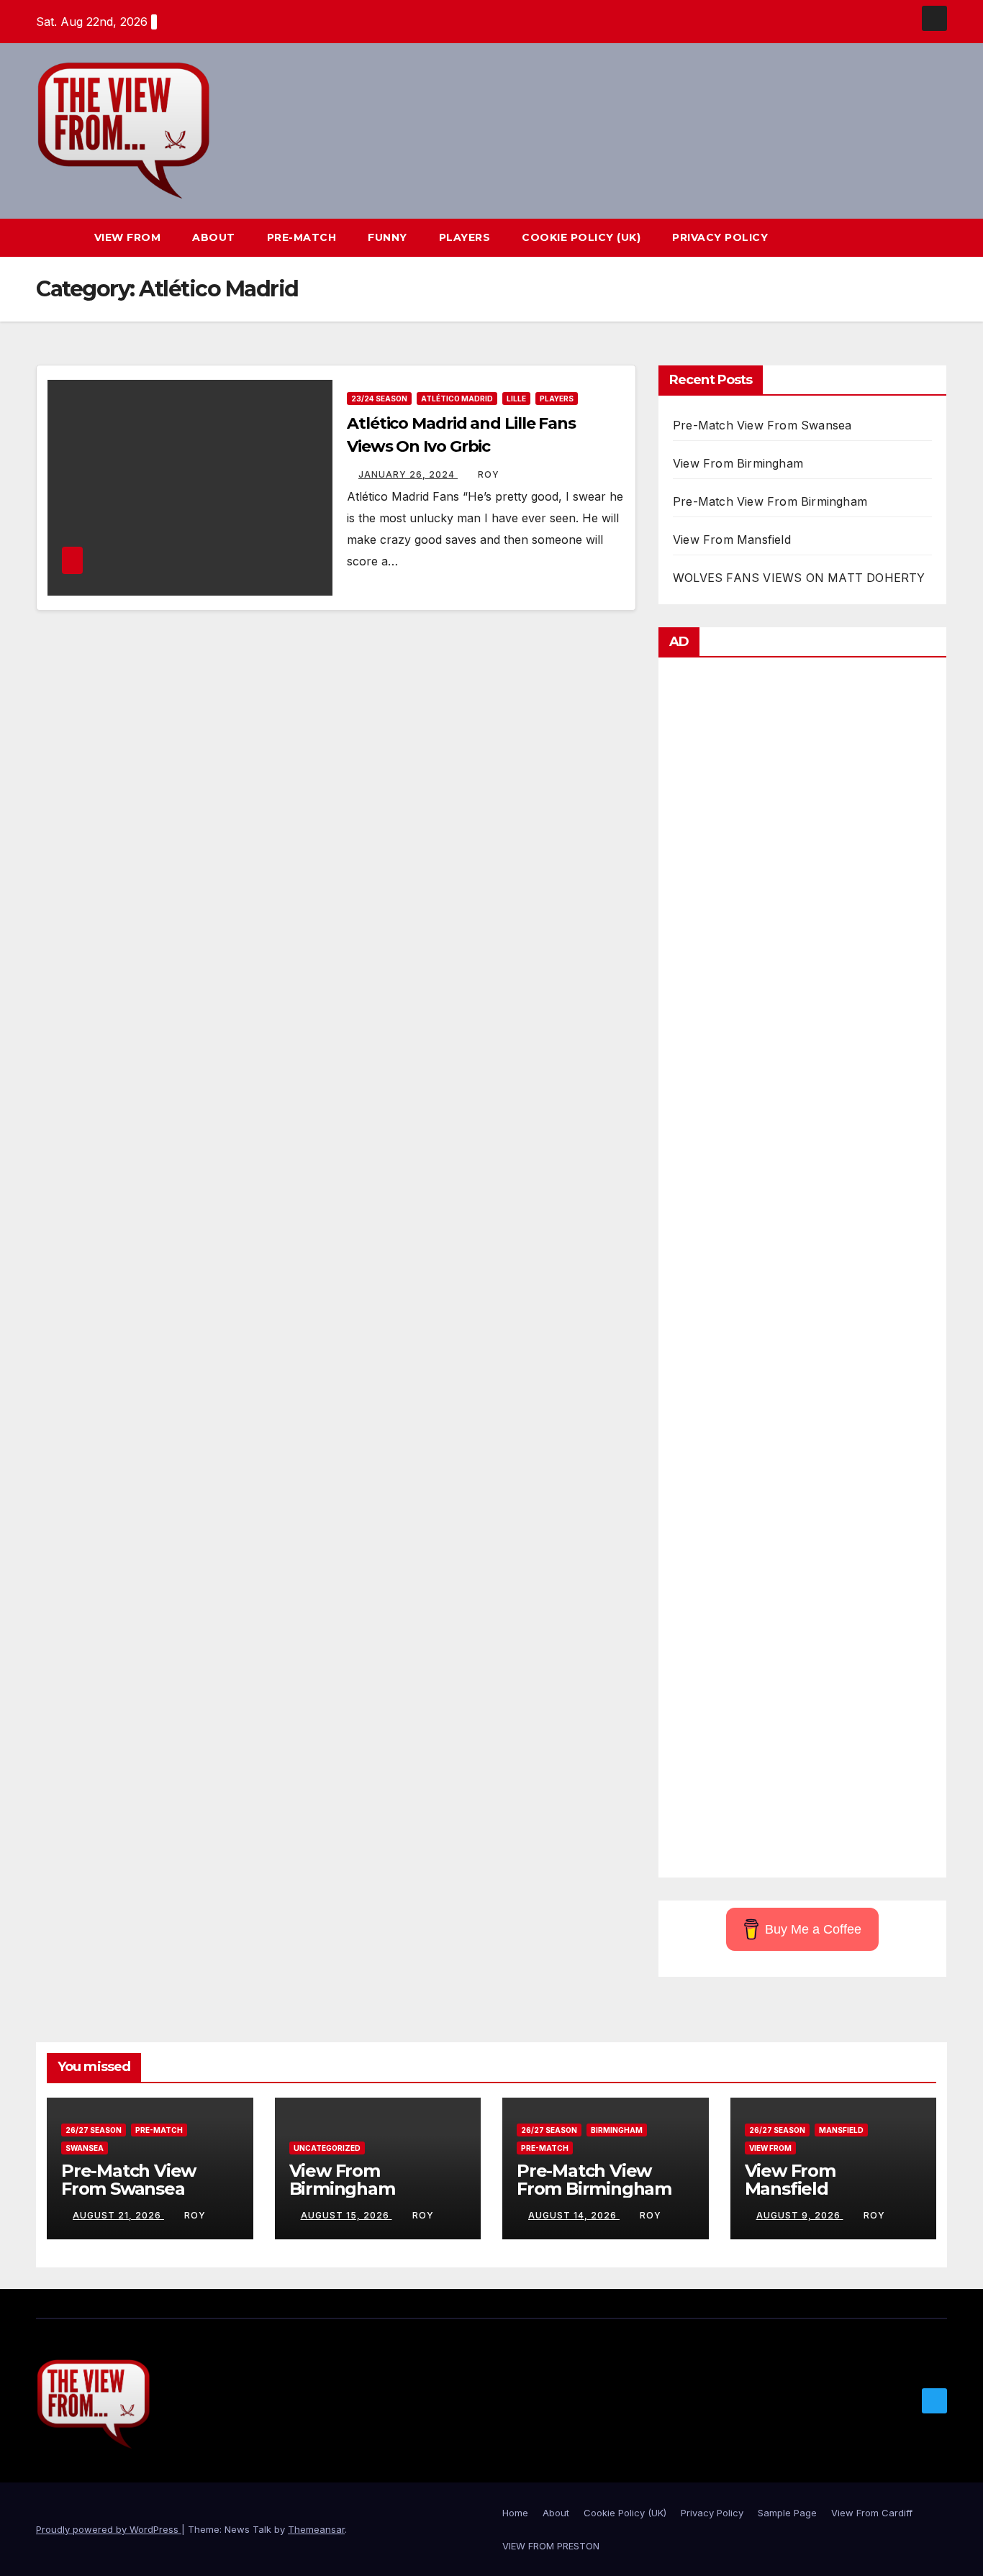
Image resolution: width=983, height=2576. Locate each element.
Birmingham (617, 2130)
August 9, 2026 (800, 2215)
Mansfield (841, 2130)
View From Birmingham (738, 463)
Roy (489, 474)
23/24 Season (379, 399)
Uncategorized (327, 2148)
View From (128, 237)
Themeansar (316, 2529)
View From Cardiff (872, 2513)
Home (515, 2513)
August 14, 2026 (574, 2215)
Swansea (85, 2148)
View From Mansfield (732, 540)
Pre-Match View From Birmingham (770, 501)
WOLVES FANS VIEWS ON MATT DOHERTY (799, 578)
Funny (388, 237)
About (214, 237)
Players (465, 237)
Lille (516, 399)
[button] (910, 238)
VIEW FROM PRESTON (551, 2546)
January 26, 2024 (408, 474)
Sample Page (787, 2513)
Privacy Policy (720, 237)
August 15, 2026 (346, 2215)
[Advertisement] (802, 1271)
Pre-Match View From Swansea (762, 425)
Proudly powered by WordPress (109, 2529)
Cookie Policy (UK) (581, 237)
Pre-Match (302, 237)
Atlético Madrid (457, 399)
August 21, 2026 (118, 2215)
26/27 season (94, 2130)
